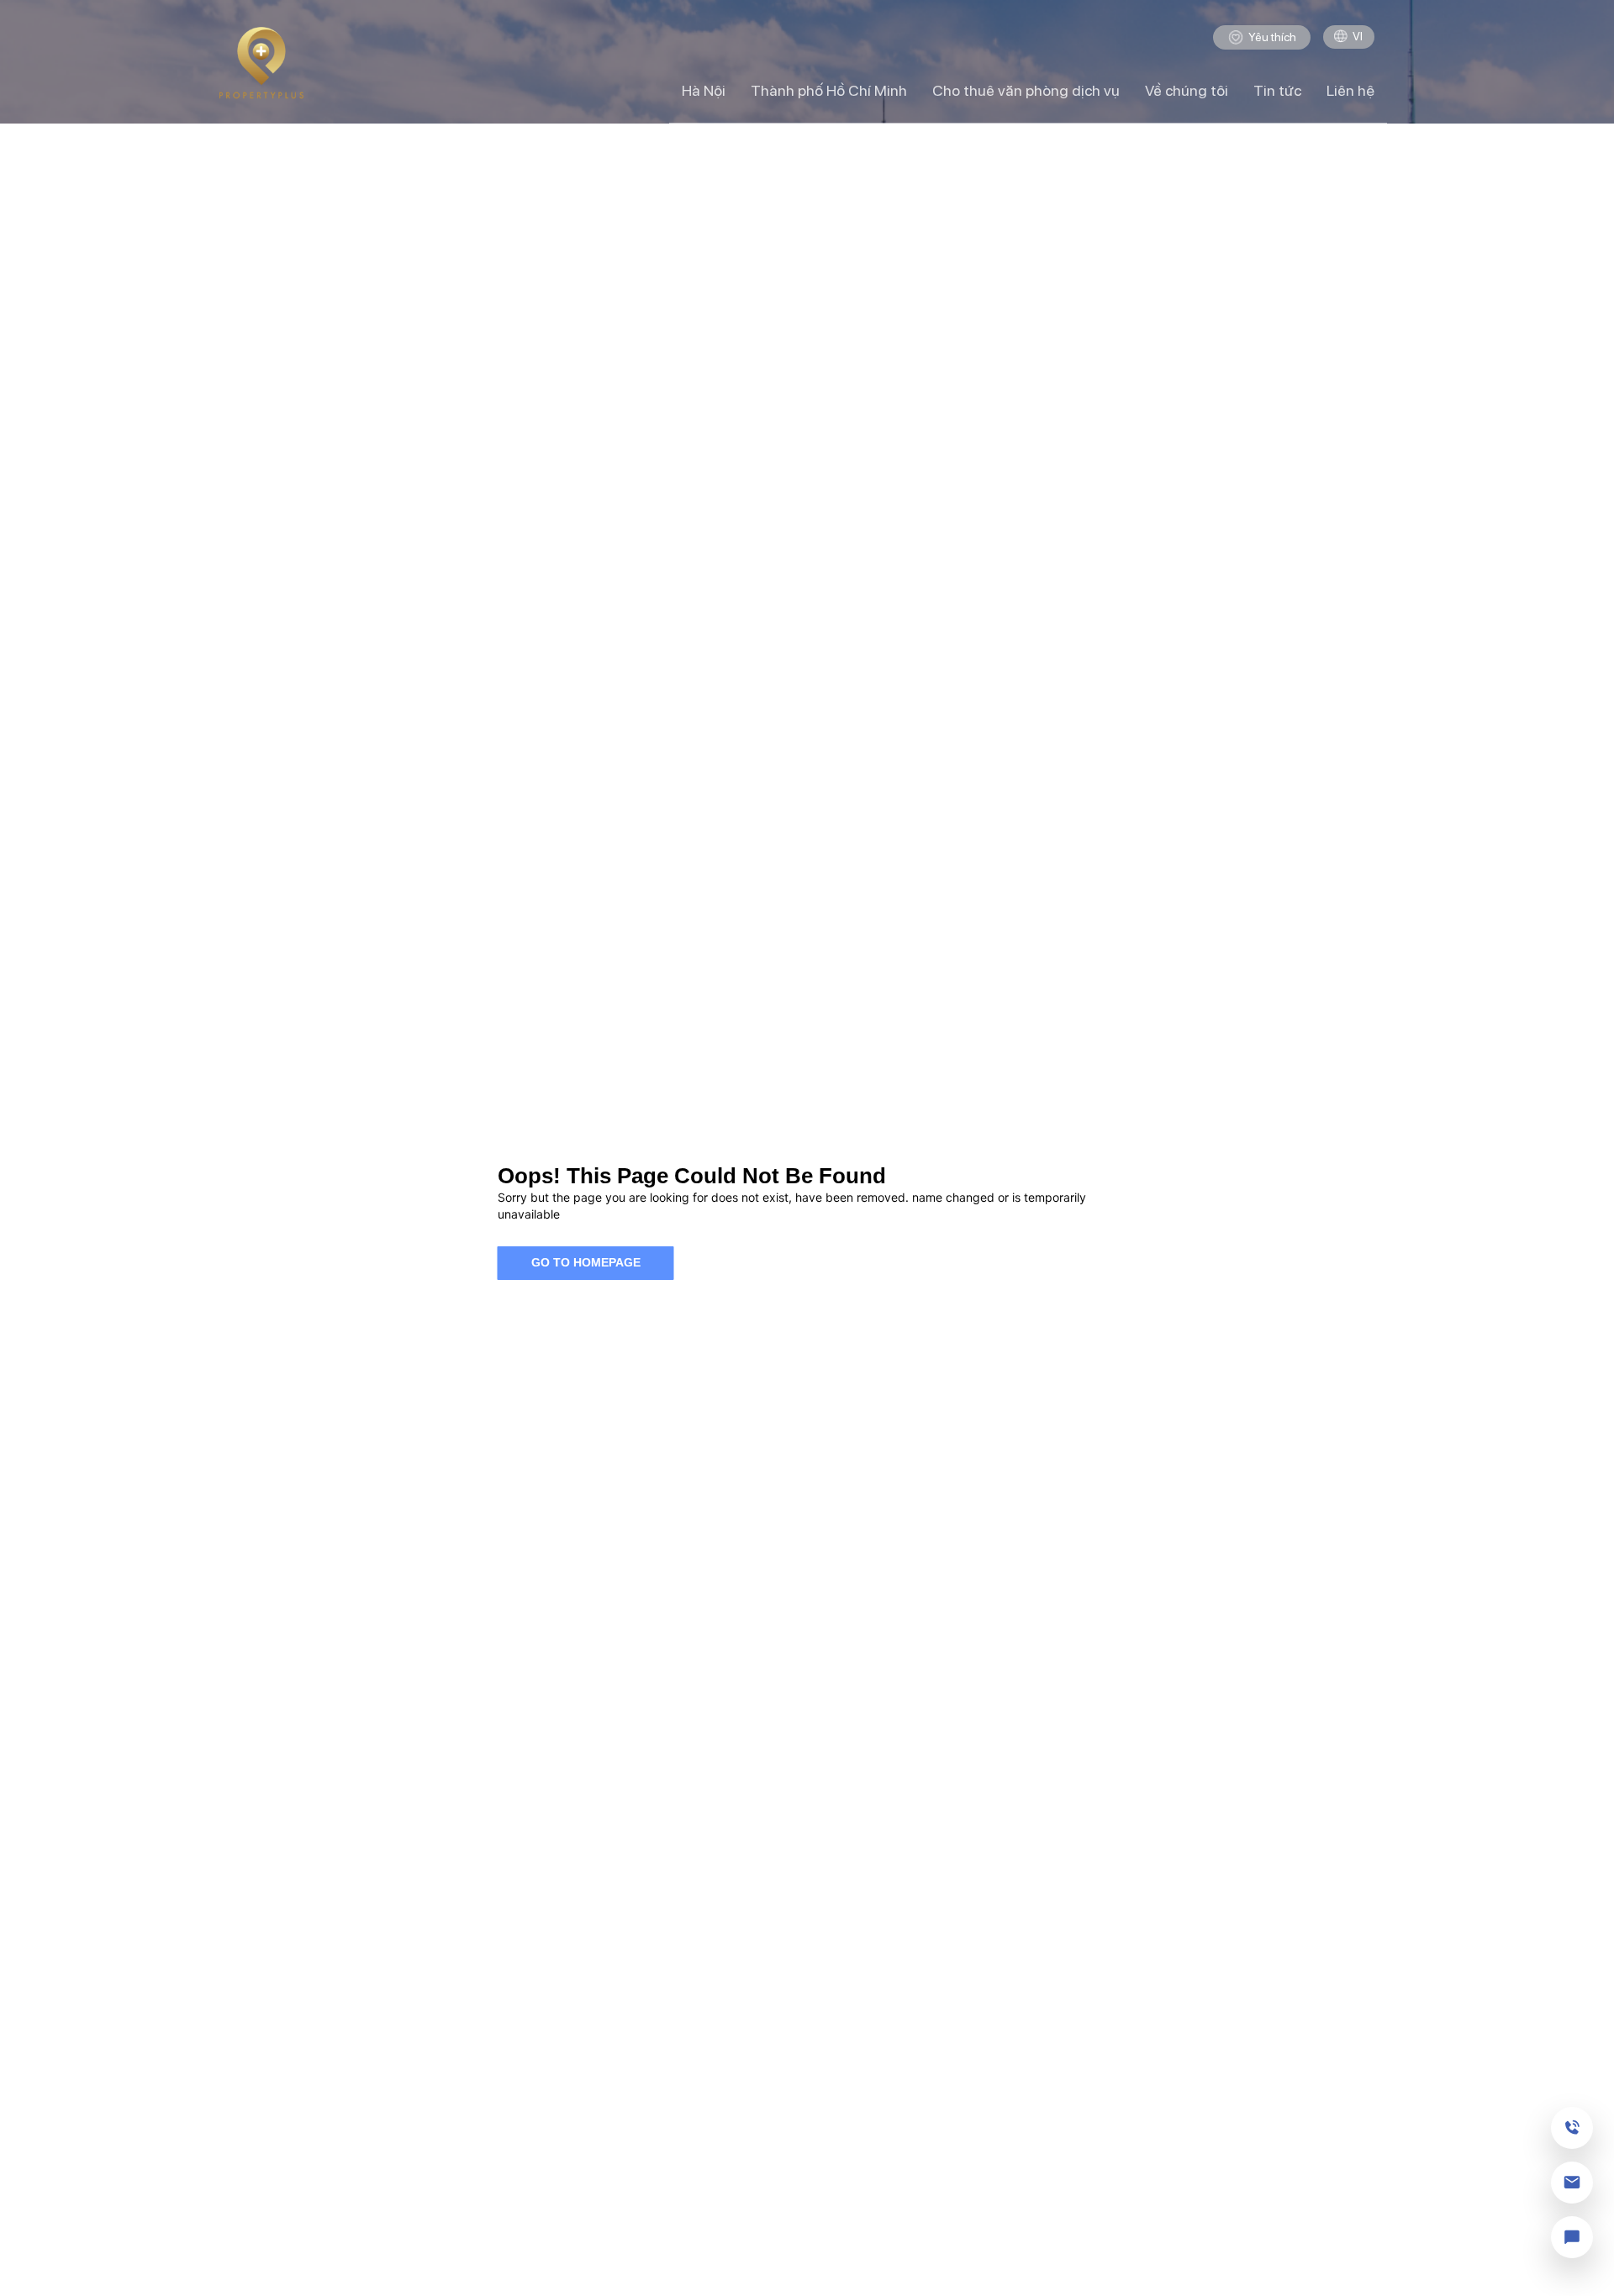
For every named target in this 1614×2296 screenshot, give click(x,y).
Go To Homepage (586, 1262)
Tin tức (1277, 90)
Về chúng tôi (1187, 90)
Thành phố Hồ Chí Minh (829, 90)
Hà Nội (704, 90)
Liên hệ (1350, 90)
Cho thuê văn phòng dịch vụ (1026, 90)
